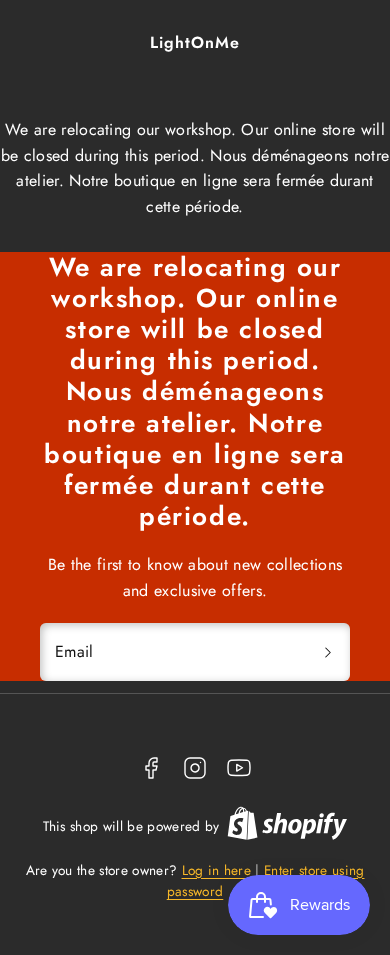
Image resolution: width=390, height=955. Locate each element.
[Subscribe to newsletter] (328, 652)
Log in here (217, 870)
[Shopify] (287, 826)
